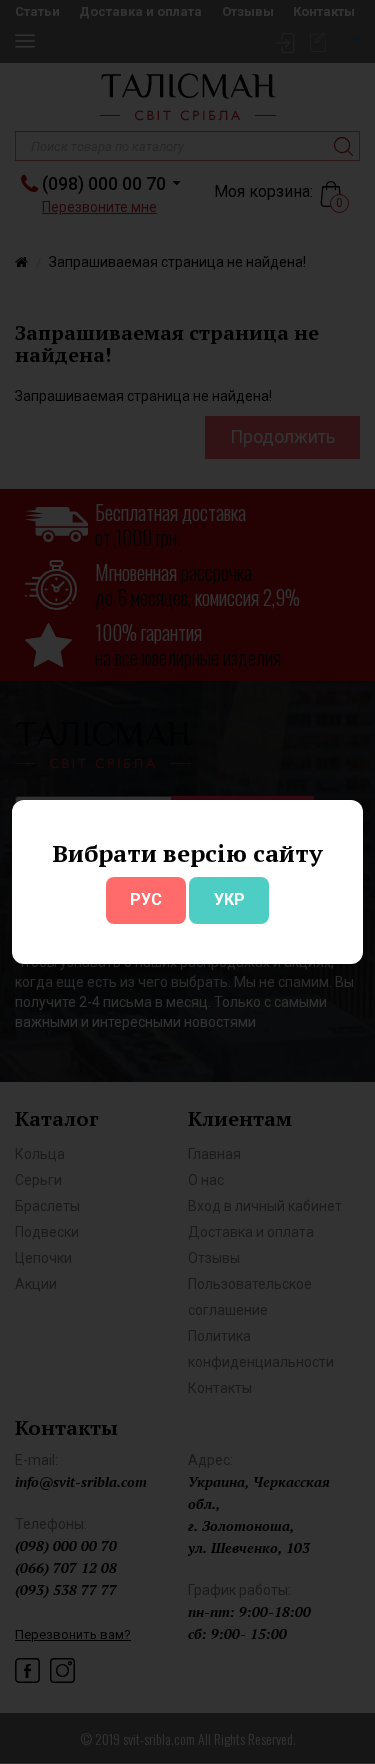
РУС (146, 899)
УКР (229, 899)
